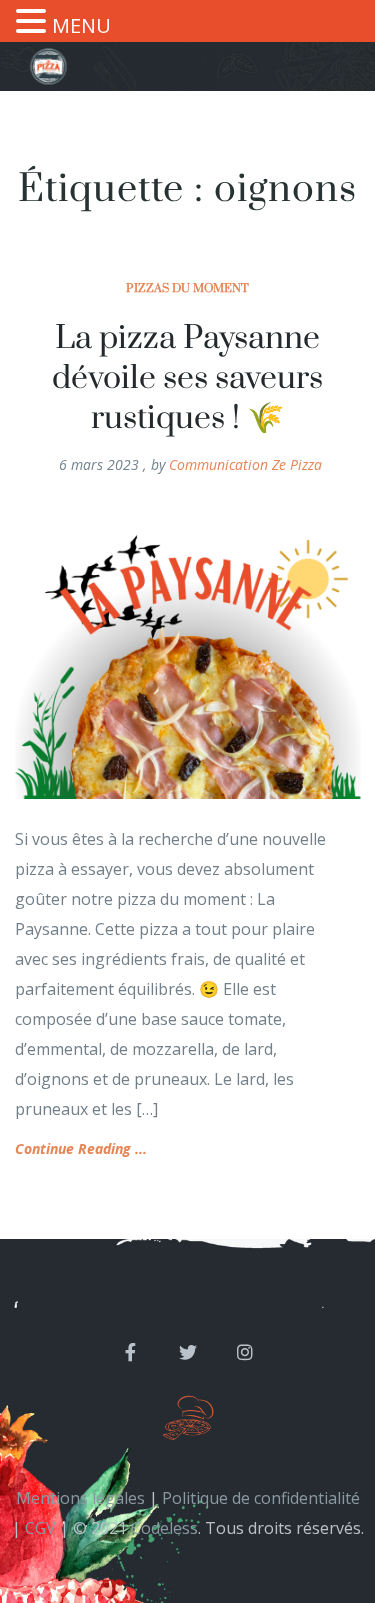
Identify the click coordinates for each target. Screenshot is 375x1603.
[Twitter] (188, 1352)
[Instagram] (245, 1352)
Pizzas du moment (187, 288)
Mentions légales (80, 1498)
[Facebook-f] (131, 1352)
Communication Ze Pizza (245, 464)
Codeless (164, 1528)
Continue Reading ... (81, 1148)
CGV (40, 1528)
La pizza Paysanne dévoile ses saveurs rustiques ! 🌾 (187, 378)
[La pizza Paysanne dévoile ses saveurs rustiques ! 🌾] (187, 655)
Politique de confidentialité (261, 1498)
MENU (81, 25)
